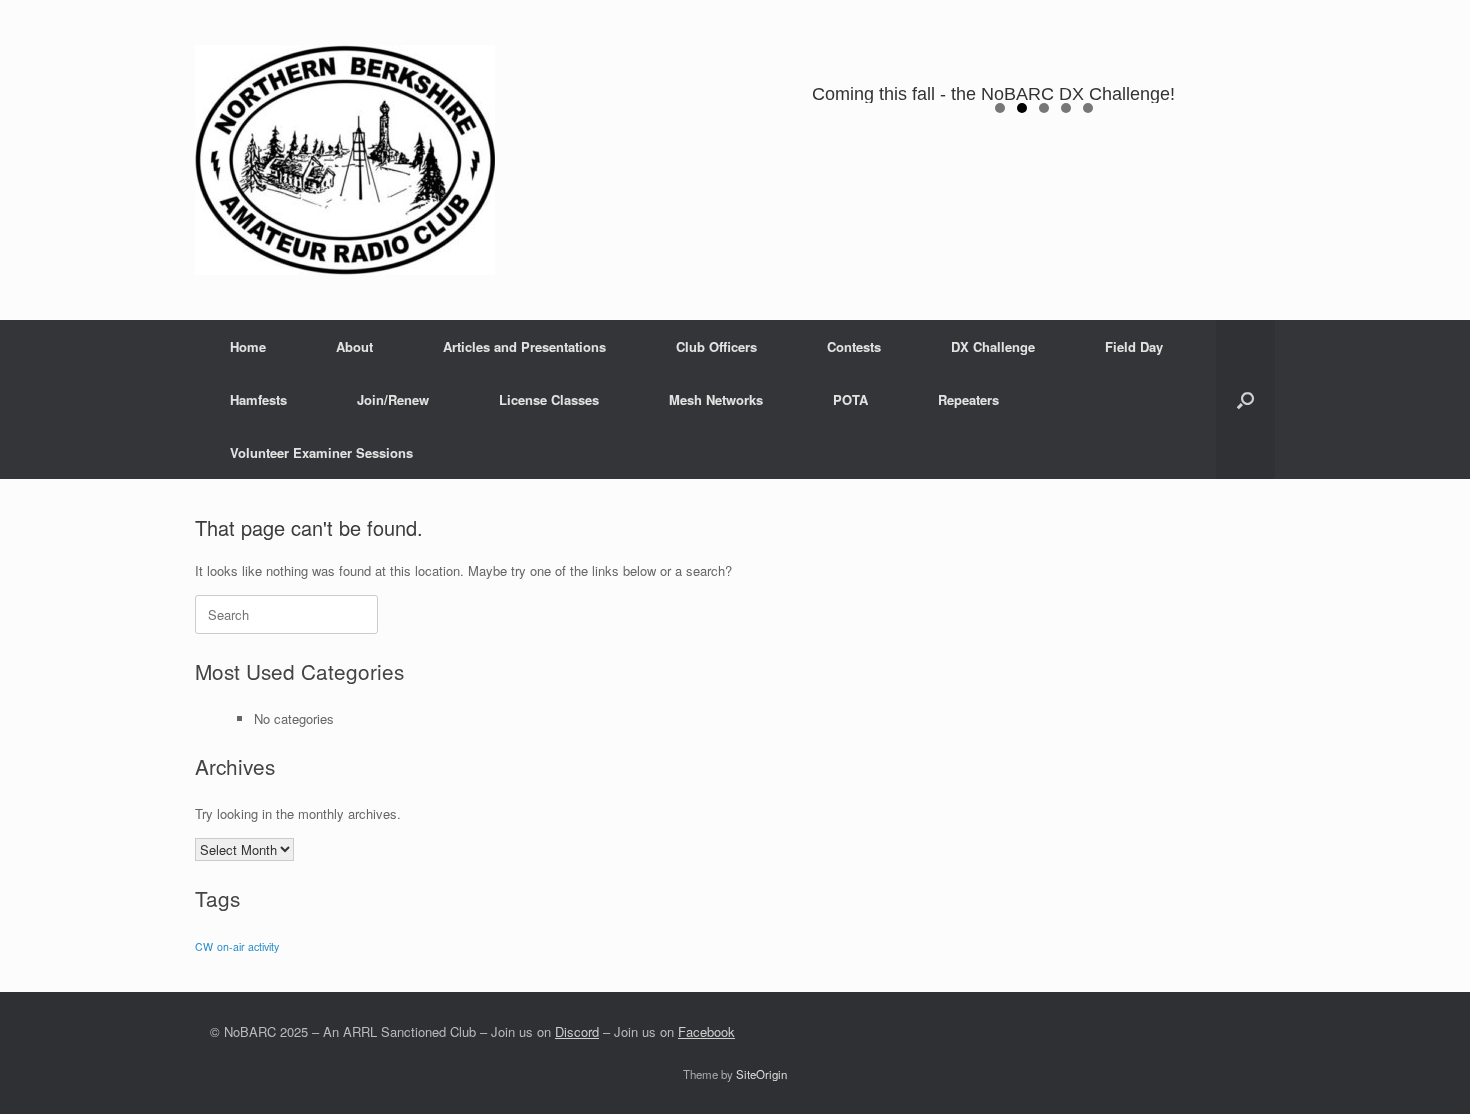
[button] (1245, 399)
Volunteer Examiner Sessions (321, 452)
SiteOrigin (761, 1074)
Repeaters (968, 399)
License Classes (549, 399)
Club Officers (716, 346)
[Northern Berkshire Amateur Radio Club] (345, 160)
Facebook (706, 1031)
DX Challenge (993, 346)
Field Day (1134, 346)
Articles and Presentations (524, 346)
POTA (850, 399)
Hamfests (258, 399)
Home (248, 346)
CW (204, 946)
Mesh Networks (716, 399)
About (354, 346)
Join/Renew (393, 399)
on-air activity (248, 946)
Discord (577, 1031)
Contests (854, 346)
